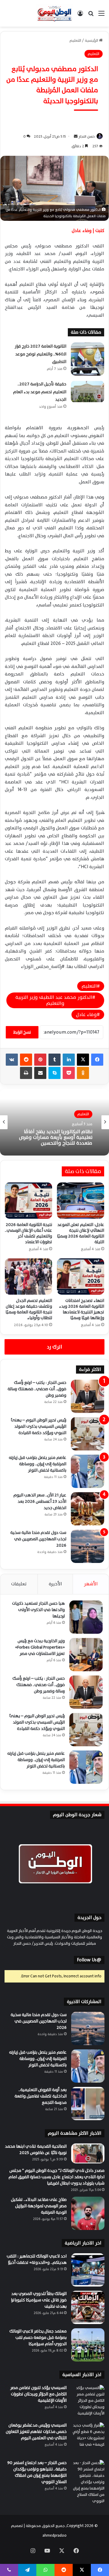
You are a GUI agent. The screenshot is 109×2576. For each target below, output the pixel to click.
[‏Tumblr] (54, 1060)
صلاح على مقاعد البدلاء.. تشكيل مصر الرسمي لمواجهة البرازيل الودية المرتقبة (39, 2206)
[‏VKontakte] (12, 1060)
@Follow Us (89, 1960)
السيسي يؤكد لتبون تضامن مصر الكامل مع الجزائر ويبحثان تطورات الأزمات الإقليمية (38, 2394)
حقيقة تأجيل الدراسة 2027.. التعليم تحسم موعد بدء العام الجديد (40, 392)
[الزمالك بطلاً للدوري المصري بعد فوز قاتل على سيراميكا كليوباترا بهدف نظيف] (88, 2307)
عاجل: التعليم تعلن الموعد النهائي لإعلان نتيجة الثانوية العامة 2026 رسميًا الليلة (81, 1233)
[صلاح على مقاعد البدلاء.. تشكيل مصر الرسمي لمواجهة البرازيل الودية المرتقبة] (88, 2213)
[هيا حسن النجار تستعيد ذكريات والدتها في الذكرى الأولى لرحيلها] (86, 1617)
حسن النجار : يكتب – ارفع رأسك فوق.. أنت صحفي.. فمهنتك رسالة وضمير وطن (37, 1389)
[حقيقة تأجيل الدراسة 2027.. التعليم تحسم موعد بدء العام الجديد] (88, 392)
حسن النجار (87, 136)
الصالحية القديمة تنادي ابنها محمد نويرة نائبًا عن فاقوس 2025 (36, 2149)
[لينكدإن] (69, 1060)
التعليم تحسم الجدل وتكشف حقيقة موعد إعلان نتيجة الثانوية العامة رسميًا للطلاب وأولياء (29, 1309)
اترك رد (54, 1347)
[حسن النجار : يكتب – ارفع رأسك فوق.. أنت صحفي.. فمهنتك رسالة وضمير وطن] (88, 1396)
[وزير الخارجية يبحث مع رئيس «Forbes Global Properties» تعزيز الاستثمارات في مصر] (86, 1655)
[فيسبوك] (97, 1060)
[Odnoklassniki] (83, 1073)
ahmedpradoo (54, 2535)
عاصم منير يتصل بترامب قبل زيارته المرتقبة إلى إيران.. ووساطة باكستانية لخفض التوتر (38, 1464)
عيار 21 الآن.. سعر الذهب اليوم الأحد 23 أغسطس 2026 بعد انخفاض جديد (40, 1501)
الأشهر (91, 1584)
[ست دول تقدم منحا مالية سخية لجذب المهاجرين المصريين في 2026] (88, 1546)
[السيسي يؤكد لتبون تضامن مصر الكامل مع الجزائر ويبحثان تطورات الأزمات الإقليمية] (88, 2401)
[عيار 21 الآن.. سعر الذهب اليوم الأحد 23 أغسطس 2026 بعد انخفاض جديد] (88, 1509)
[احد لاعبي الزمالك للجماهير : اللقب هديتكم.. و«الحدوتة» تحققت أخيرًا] (88, 2270)
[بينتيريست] (40, 1060)
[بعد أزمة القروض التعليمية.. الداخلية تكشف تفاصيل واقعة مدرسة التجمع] (88, 2104)
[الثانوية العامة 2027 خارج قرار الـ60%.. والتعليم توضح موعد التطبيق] (88, 359)
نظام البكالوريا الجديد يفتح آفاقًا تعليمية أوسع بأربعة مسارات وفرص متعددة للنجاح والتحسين (56, 1138)
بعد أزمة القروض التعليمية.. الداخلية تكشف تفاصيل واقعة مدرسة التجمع (41, 2096)
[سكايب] (54, 1073)
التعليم (75, 41)
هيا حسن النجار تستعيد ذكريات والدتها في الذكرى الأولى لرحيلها (38, 1610)
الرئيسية (92, 41)
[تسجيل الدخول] (80, 16)
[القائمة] (101, 16)
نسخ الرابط (22, 1032)
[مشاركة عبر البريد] (40, 1073)
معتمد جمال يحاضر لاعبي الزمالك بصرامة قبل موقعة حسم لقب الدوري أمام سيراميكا (38, 2337)
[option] (54, 1122)
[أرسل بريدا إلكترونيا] (76, 136)
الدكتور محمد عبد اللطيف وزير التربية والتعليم (54, 1000)
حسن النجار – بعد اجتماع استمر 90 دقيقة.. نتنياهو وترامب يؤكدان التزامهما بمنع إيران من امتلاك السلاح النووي (37, 2472)
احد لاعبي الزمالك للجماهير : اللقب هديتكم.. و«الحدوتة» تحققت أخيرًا (37, 2259)
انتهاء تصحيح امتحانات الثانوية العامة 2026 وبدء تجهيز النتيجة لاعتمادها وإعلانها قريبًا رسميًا (82, 1309)
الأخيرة (55, 1584)
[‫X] (83, 1060)
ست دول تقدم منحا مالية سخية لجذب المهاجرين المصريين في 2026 (38, 1539)
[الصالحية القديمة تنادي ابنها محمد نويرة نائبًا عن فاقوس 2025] (88, 2154)
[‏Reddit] (26, 1060)
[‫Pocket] (69, 1073)
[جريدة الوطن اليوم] (54, 13)
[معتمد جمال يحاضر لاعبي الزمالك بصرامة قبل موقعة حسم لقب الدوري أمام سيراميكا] (88, 2345)
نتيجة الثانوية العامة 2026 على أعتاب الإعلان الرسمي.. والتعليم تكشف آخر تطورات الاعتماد (28, 1233)
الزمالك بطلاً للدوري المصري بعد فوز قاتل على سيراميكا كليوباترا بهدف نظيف (39, 2300)
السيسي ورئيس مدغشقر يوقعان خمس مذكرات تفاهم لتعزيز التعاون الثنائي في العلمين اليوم (36, 2432)
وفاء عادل (86, 1015)
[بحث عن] (91, 16)
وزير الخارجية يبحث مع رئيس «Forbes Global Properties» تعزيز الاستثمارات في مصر (40, 1647)
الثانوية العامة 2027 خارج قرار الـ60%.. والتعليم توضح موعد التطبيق (41, 354)
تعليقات (19, 1584)
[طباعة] (26, 1073)
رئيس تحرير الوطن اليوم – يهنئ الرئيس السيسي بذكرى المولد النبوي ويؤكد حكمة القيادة (39, 1426)
